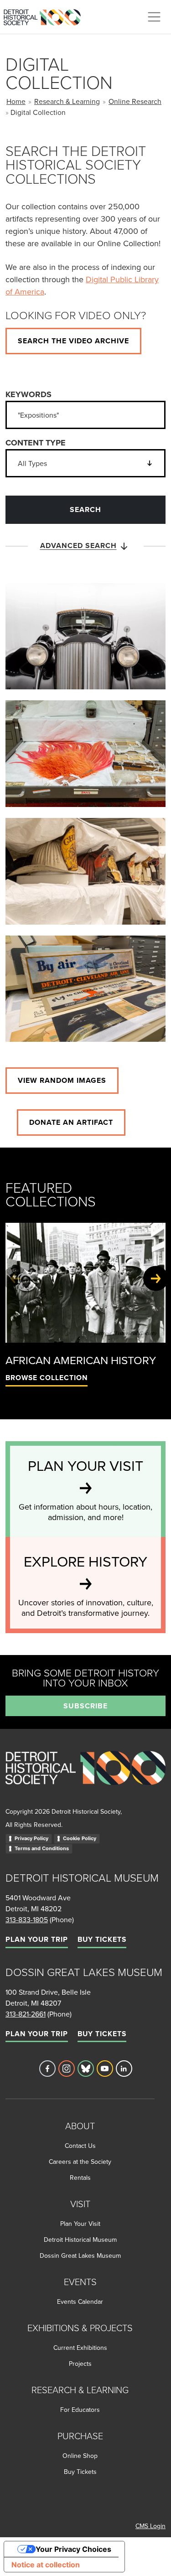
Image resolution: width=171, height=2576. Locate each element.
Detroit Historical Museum (80, 2240)
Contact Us (80, 2146)
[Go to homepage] (85, 1778)
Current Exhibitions (80, 2348)
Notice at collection (46, 2565)
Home (16, 101)
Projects (80, 2364)
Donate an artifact (71, 1122)
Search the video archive (73, 341)
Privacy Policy (31, 1838)
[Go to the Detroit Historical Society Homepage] (46, 16)
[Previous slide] (15, 1278)
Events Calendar (80, 2302)
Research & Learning (67, 101)
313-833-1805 (27, 1919)
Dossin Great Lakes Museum (80, 2255)
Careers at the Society (80, 2162)
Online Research (135, 101)
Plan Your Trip (37, 1939)
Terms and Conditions (42, 1848)
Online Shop (80, 2456)
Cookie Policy (80, 1838)
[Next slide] (156, 1278)
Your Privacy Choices (73, 2549)
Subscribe (85, 1706)
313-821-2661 (26, 2014)
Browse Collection (47, 1378)
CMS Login (150, 2526)
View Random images (62, 1080)
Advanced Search (78, 546)
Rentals (80, 2178)
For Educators (80, 2410)
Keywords (28, 394)
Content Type (36, 443)
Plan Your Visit (80, 2224)
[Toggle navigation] (154, 17)
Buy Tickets (102, 1939)
